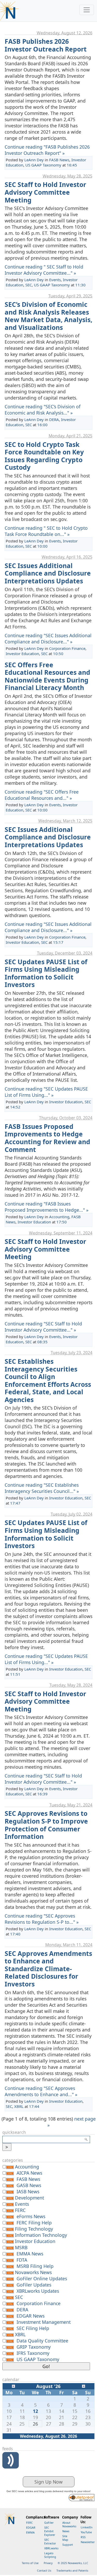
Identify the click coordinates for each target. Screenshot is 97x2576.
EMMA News (30, 2254)
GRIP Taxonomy (34, 2347)
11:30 (80, 285)
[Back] (13, 2385)
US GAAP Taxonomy (43, 165)
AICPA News (29, 2173)
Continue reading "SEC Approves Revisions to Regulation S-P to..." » (42, 1919)
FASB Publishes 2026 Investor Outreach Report (46, 45)
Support (68, 2545)
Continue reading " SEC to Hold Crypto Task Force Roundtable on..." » (46, 531)
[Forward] (84, 2385)
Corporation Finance (67, 648)
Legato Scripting (50, 2555)
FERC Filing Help (34, 2223)
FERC (20, 2210)
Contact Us (44, 2571)
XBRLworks (51, 2548)
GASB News (29, 2185)
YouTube (86, 2532)
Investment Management (44, 2322)
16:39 (42, 1794)
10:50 (58, 654)
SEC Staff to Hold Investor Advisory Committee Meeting (45, 192)
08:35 (42, 1342)
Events (55, 280)
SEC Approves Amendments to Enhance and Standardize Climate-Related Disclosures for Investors (48, 1969)
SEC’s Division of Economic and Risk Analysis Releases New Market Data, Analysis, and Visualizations (48, 316)
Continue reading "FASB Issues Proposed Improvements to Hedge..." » (47, 1207)
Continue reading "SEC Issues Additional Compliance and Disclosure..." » (48, 638)
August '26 (48, 2386)
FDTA (22, 2260)
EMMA (30, 2533)
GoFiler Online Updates (42, 2279)
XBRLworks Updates (38, 2291)
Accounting (59, 1217)
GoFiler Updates (34, 2285)
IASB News (28, 2192)
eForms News (31, 2216)
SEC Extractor (50, 2542)
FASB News (59, 160)
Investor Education (22, 654)
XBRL (19, 2106)
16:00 (42, 425)
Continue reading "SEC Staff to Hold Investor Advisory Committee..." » (43, 1327)
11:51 (15, 1674)
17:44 (34, 2106)
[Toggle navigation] (87, 10)
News (66, 2531)
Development (29, 2198)
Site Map (65, 2538)
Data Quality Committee (42, 2341)
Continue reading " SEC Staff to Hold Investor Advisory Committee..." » (44, 270)
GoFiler (49, 2523)
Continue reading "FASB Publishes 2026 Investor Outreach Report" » (47, 150)
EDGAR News (31, 2316)
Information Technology (41, 2235)
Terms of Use (30, 2563)
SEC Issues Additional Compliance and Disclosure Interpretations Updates (48, 573)
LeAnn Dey (34, 160)
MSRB (21, 2247)
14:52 (15, 1107)
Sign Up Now (48, 2482)
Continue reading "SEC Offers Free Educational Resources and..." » (42, 795)
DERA (54, 419)
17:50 (62, 1222)
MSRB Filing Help (35, 2266)
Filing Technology (34, 2229)
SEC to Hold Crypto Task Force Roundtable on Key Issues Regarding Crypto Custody (44, 456)
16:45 (72, 165)
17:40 (15, 1934)
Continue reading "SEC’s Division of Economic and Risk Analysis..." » (43, 410)
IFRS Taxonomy (33, 2353)
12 (35, 2411)
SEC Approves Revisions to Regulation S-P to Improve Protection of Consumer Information (46, 1825)
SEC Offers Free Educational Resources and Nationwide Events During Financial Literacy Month (47, 676)
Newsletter (88, 2542)
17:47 (15, 1503)
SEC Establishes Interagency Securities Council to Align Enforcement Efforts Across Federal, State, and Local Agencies (48, 1380)
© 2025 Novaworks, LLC (73, 2563)
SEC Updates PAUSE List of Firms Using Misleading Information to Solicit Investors (46, 973)
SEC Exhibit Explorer (50, 2531)
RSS (83, 2537)
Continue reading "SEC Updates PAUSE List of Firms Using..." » (46, 1092)
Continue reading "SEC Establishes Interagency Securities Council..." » (42, 1488)
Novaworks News (33, 2272)
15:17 (58, 942)
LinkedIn (87, 2527)
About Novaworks (69, 2524)
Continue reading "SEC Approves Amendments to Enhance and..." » (41, 2091)
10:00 (42, 546)
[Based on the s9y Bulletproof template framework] (81, 2497)
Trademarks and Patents (72, 2571)
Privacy (48, 2563)
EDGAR (31, 2528)
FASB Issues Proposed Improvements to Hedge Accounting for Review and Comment (47, 1138)
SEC (29, 285)
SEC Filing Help (33, 2328)
